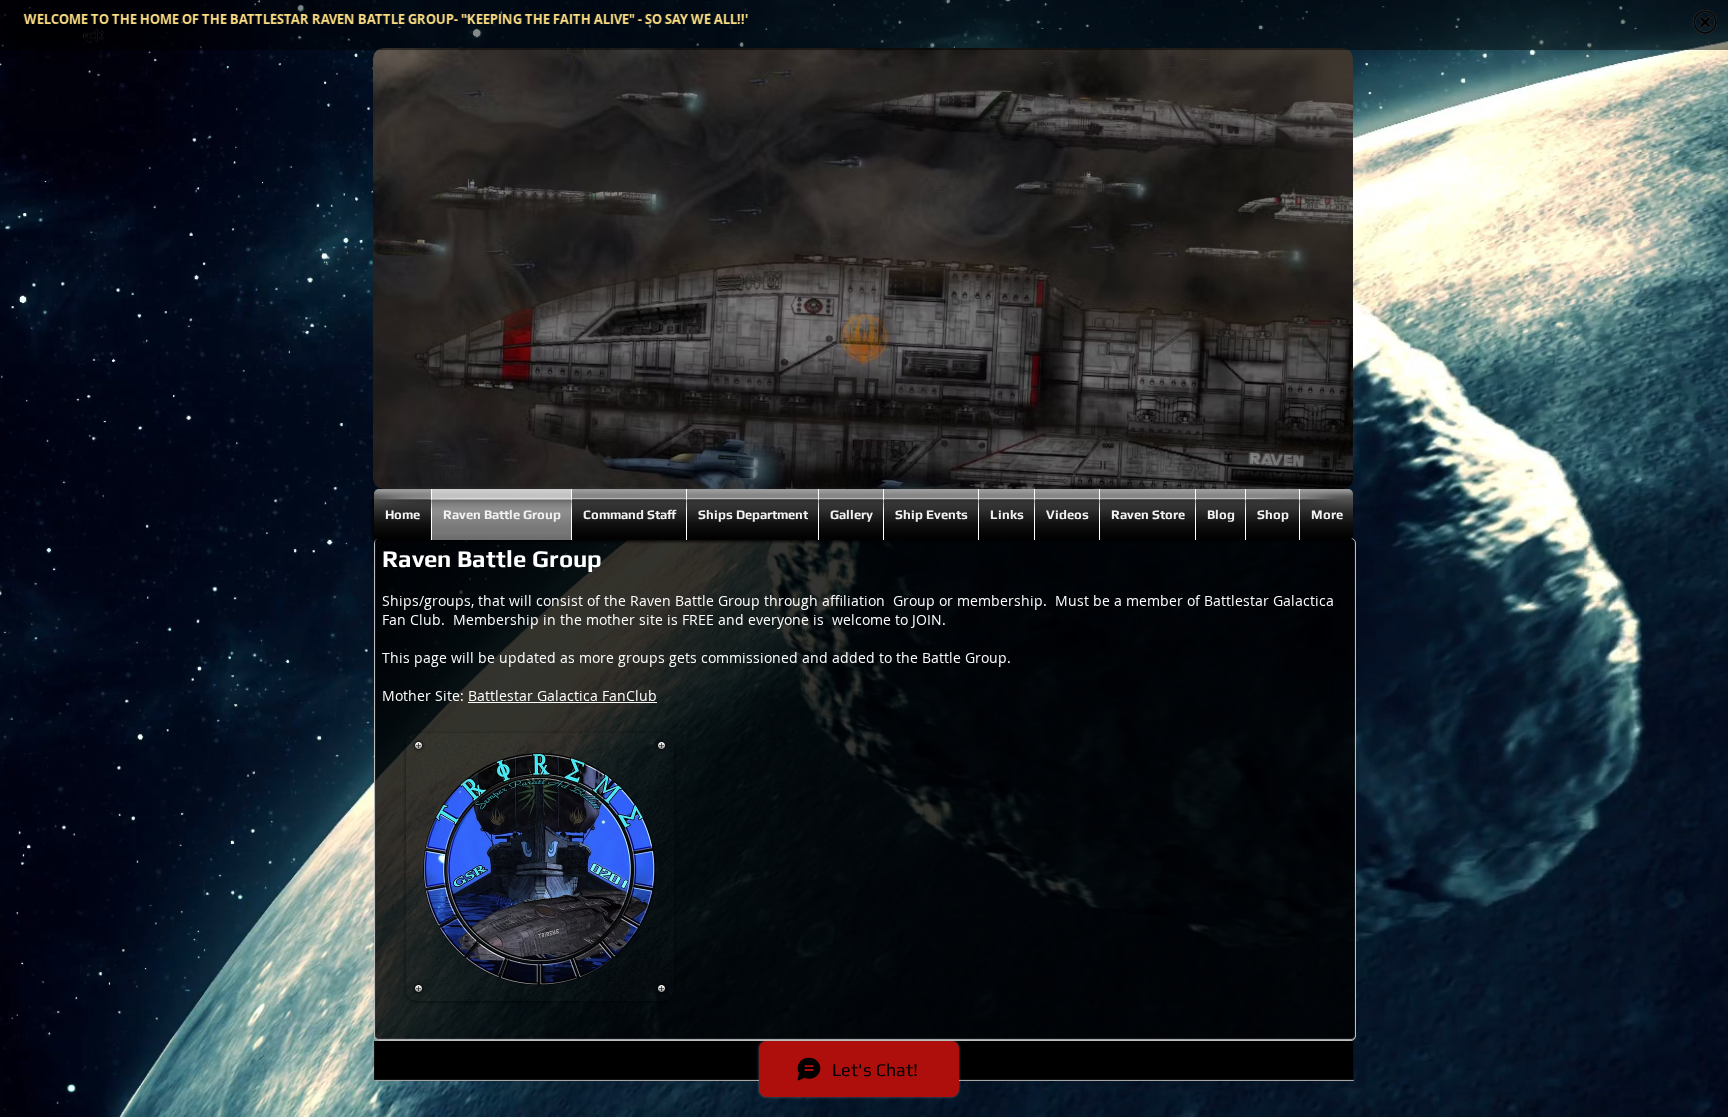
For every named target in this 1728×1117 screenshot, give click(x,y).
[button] (540, 867)
